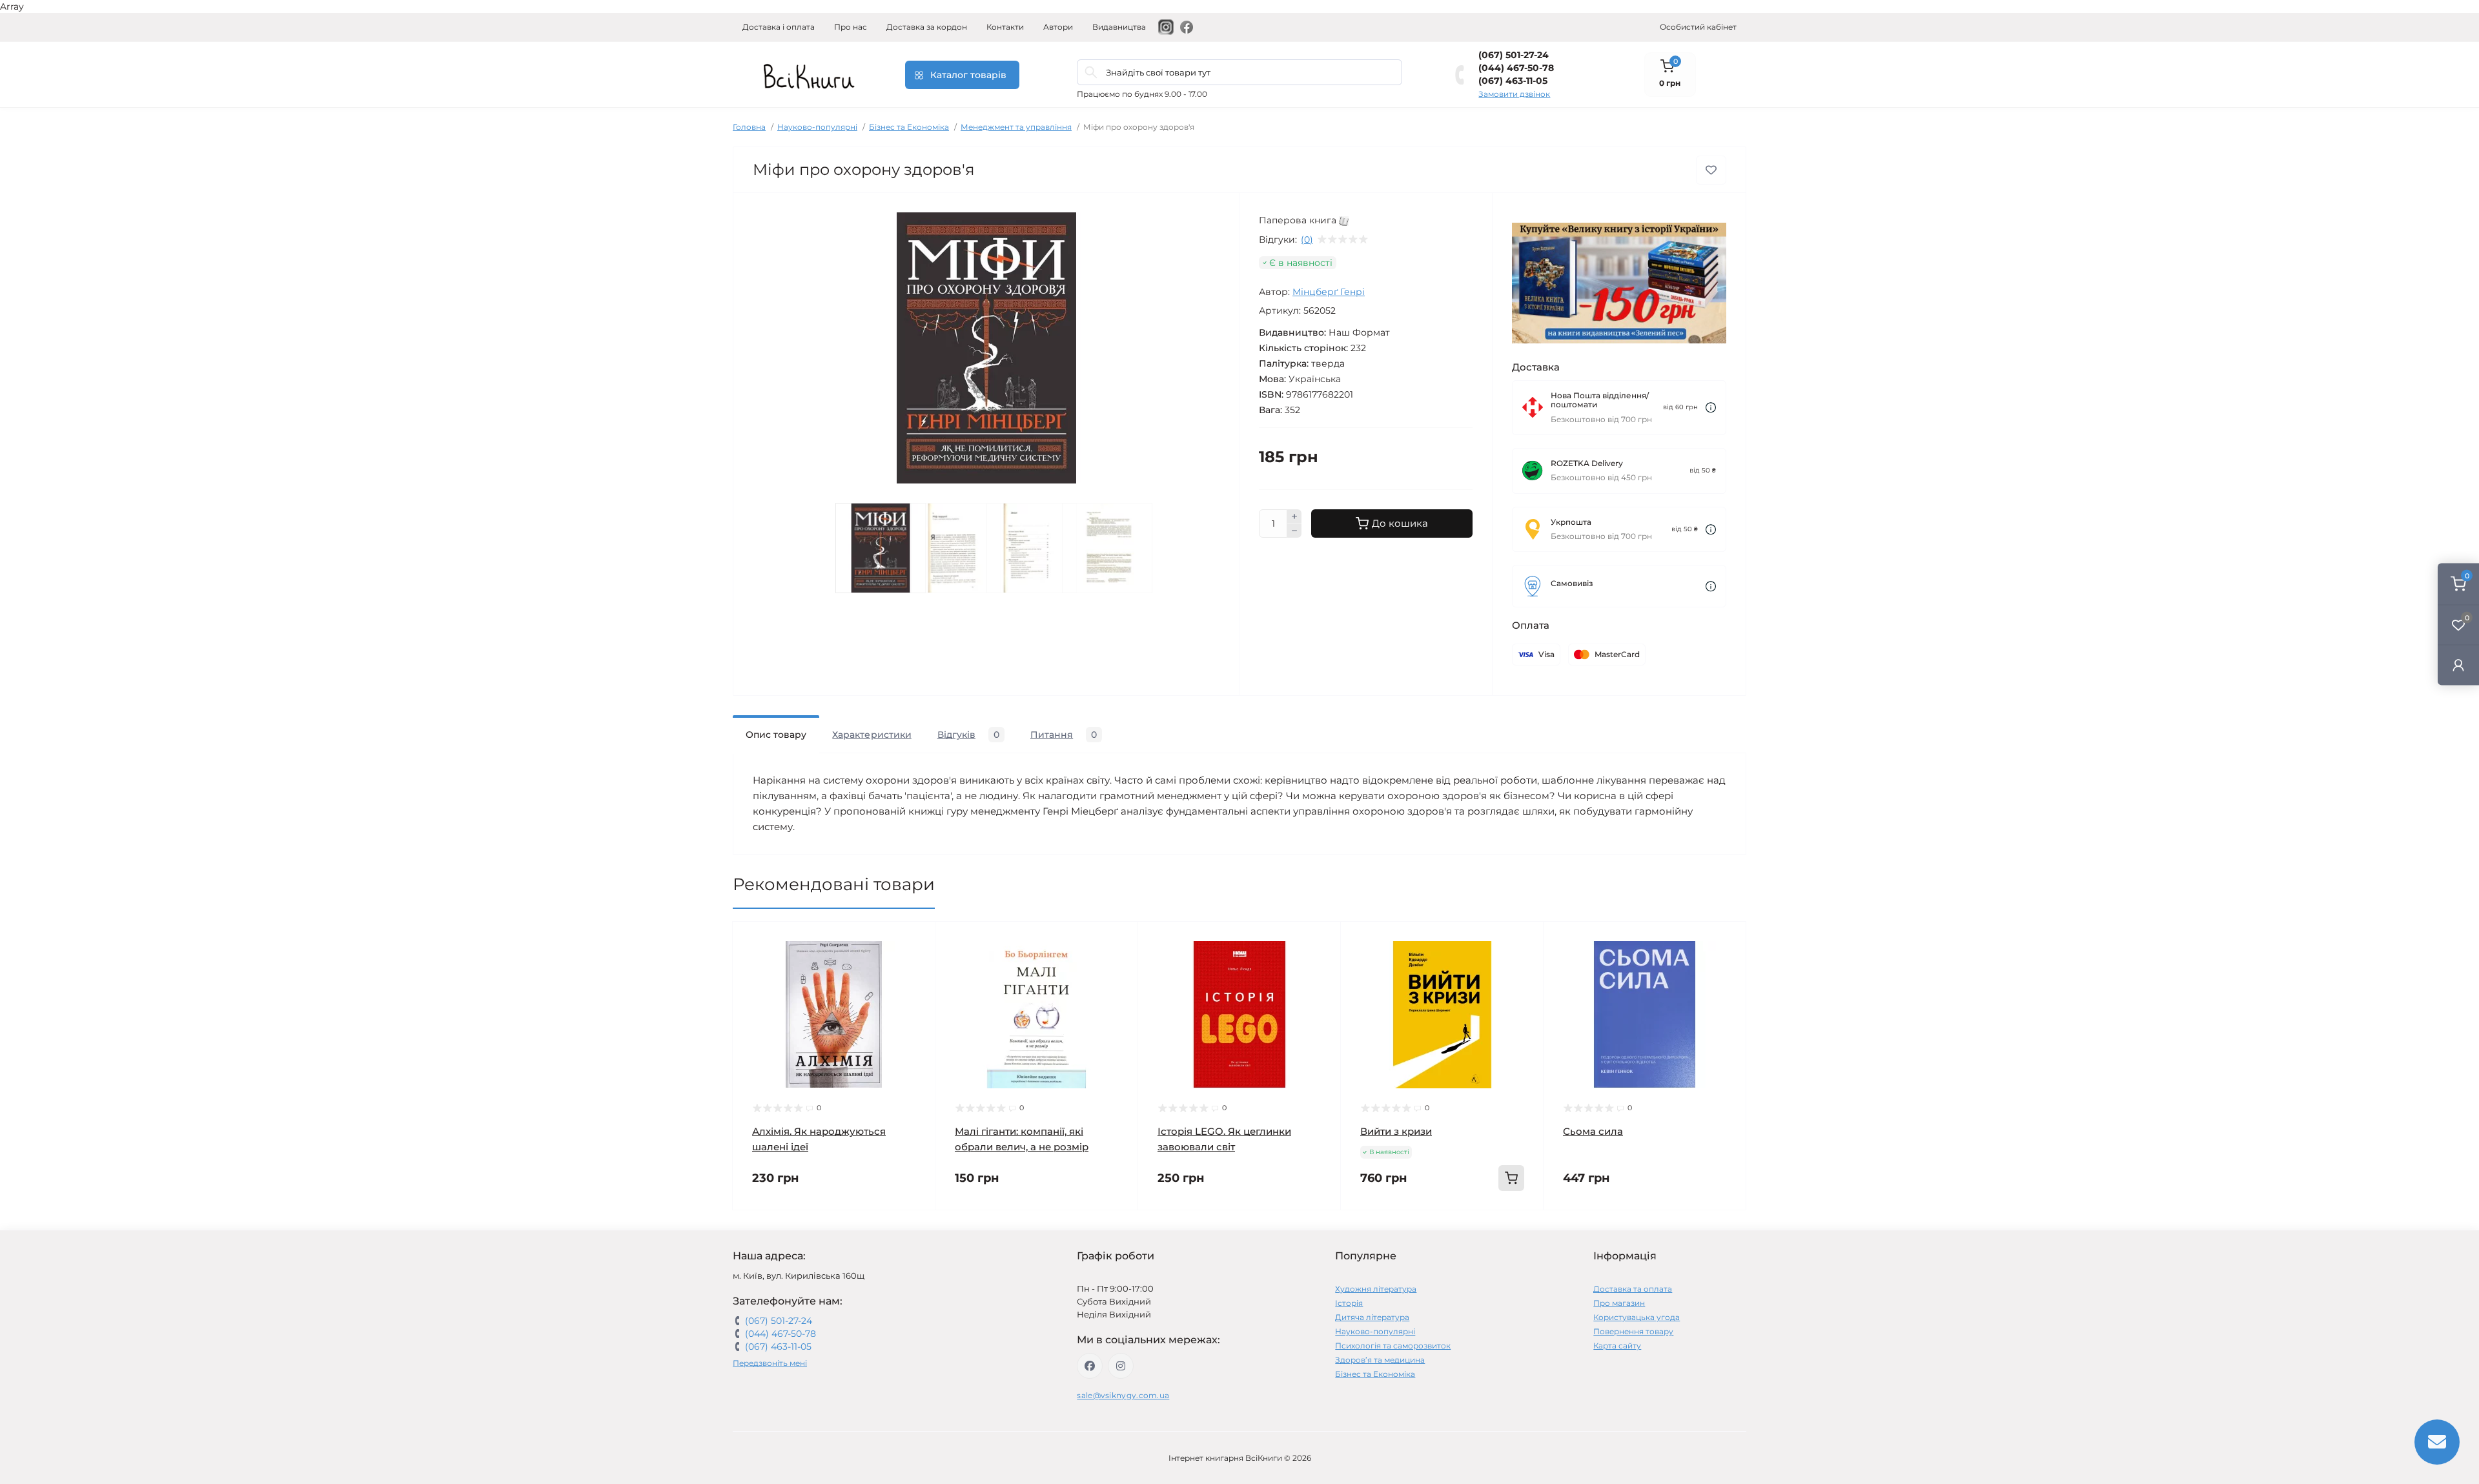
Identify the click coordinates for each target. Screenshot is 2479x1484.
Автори (1058, 27)
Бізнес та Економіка (909, 127)
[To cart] (1511, 1178)
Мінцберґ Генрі (1329, 292)
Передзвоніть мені (770, 1363)
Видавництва (1119, 27)
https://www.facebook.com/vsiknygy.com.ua (1090, 1366)
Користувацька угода (1637, 1317)
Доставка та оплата (1633, 1289)
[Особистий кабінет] (2458, 665)
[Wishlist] (916, 966)
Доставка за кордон (927, 27)
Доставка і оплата (779, 27)
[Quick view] (916, 941)
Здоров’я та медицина (1380, 1360)
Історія (1349, 1303)
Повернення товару (1633, 1331)
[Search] (1091, 72)
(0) (1307, 239)
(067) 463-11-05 (1513, 81)
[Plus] (1294, 516)
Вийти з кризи (1396, 1131)
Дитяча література (1372, 1317)
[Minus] (1294, 531)
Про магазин (1619, 1303)
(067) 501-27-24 (1514, 55)
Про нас (851, 27)
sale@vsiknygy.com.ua (1123, 1395)
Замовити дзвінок (1514, 94)
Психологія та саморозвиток (1393, 1346)
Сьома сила (1593, 1131)
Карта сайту (1617, 1346)
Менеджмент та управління (1016, 127)
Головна (749, 127)
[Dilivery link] (1711, 408)
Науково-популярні (817, 127)
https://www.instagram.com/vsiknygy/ (1121, 1366)
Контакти (1005, 27)
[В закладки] (1711, 170)
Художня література (1376, 1289)
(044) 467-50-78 (1516, 68)
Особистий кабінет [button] (1698, 27)
